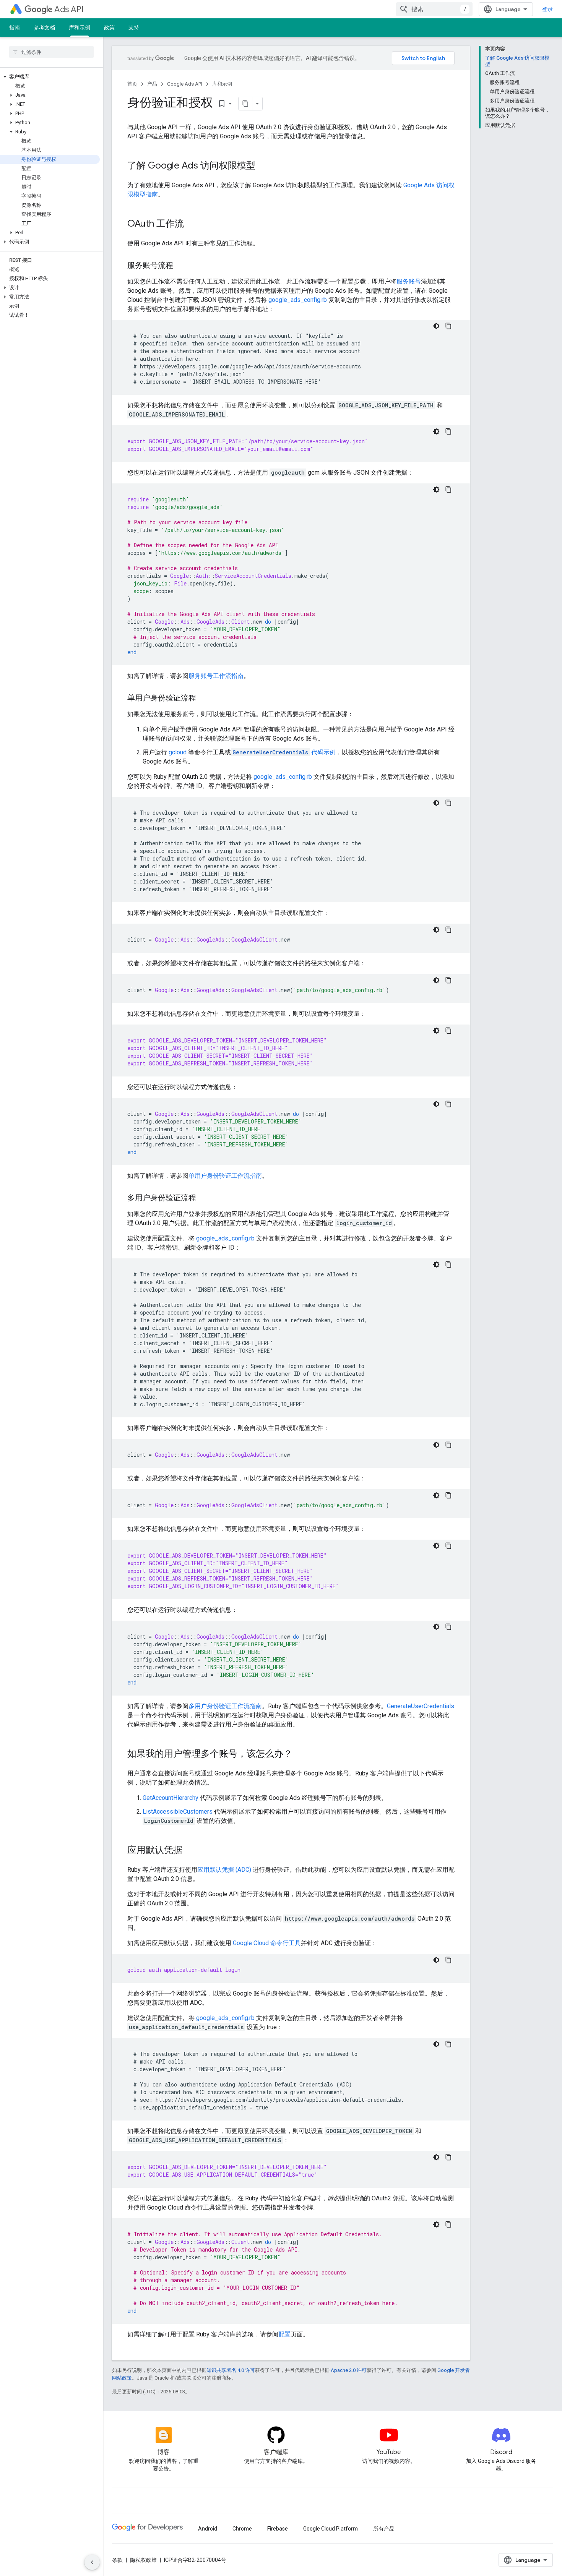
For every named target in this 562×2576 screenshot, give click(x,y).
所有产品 (384, 2529)
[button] (50, 77)
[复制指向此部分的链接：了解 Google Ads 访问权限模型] (263, 166)
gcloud (178, 752)
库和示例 (80, 28)
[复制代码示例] (448, 326)
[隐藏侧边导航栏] (92, 2562)
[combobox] (434, 9)
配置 (284, 2334)
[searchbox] (51, 52)
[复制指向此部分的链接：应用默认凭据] (190, 1851)
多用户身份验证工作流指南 (225, 1706)
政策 (109, 28)
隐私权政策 (143, 2560)
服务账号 (409, 281)
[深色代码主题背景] (436, 326)
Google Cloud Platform (331, 2529)
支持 (134, 28)
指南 (15, 28)
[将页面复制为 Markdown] (245, 104)
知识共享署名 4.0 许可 (231, 2370)
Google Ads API (185, 84)
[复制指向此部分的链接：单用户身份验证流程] (204, 699)
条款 (117, 2560)
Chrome (242, 2529)
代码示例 (284, 752)
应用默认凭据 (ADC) (224, 1870)
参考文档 (44, 28)
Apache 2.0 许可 (349, 2370)
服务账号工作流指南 (216, 676)
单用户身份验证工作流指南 (225, 1176)
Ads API (69, 9)
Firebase (278, 2529)
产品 (152, 84)
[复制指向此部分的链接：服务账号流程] (181, 266)
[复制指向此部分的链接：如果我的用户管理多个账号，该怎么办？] (300, 1754)
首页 (132, 84)
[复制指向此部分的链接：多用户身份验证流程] (204, 1198)
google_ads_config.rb (298, 300)
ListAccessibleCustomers (178, 1812)
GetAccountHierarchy (171, 1798)
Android (208, 2529)
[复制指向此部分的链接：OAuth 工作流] (192, 224)
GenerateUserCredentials (421, 1706)
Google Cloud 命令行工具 (267, 1943)
